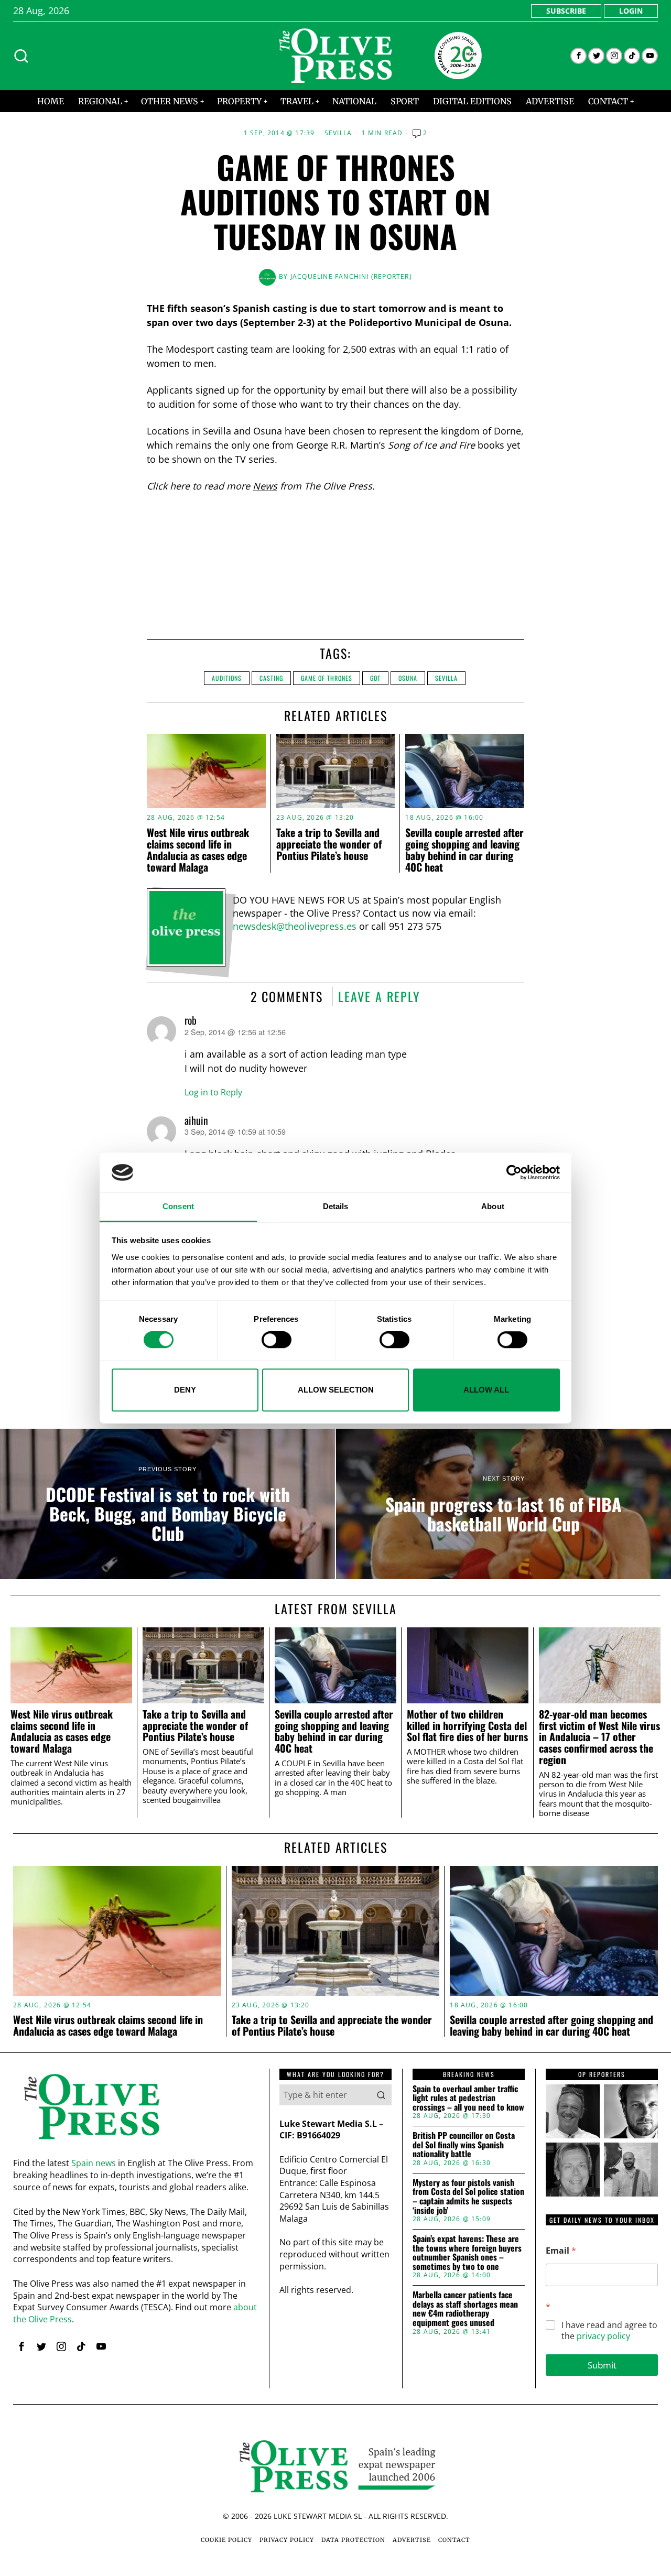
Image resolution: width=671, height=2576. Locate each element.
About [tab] (493, 1207)
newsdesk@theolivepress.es (295, 926)
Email (561, 2251)
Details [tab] (336, 1207)
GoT (375, 678)
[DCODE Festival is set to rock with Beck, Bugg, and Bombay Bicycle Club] (167, 1504)
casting (271, 678)
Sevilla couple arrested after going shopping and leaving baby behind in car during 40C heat (464, 850)
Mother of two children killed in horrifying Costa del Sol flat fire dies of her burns (467, 1726)
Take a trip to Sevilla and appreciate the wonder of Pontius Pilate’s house (329, 844)
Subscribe (566, 11)
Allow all (486, 1390)
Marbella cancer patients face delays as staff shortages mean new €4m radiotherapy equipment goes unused (465, 2309)
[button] (381, 2095)
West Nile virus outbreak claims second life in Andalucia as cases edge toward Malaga (198, 850)
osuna (408, 678)
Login (631, 11)
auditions (227, 678)
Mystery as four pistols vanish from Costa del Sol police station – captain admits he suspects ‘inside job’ (468, 2197)
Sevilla (338, 133)
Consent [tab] (178, 1207)
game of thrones (327, 678)
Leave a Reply (379, 996)
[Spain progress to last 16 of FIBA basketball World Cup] (504, 1504)
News (265, 486)
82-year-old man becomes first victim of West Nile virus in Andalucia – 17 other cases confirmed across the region (599, 1737)
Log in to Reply (213, 1092)
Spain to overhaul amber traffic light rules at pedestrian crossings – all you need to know (468, 2098)
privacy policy (603, 2336)
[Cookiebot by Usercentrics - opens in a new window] (514, 1172)
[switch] (277, 1340)
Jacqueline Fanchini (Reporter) (351, 276)
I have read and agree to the (609, 2331)
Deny (185, 1390)
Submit (602, 2365)
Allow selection (336, 1390)
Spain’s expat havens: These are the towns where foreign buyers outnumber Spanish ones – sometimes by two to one (467, 2253)
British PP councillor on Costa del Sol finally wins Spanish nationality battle (464, 2145)
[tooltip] (578, 56)
